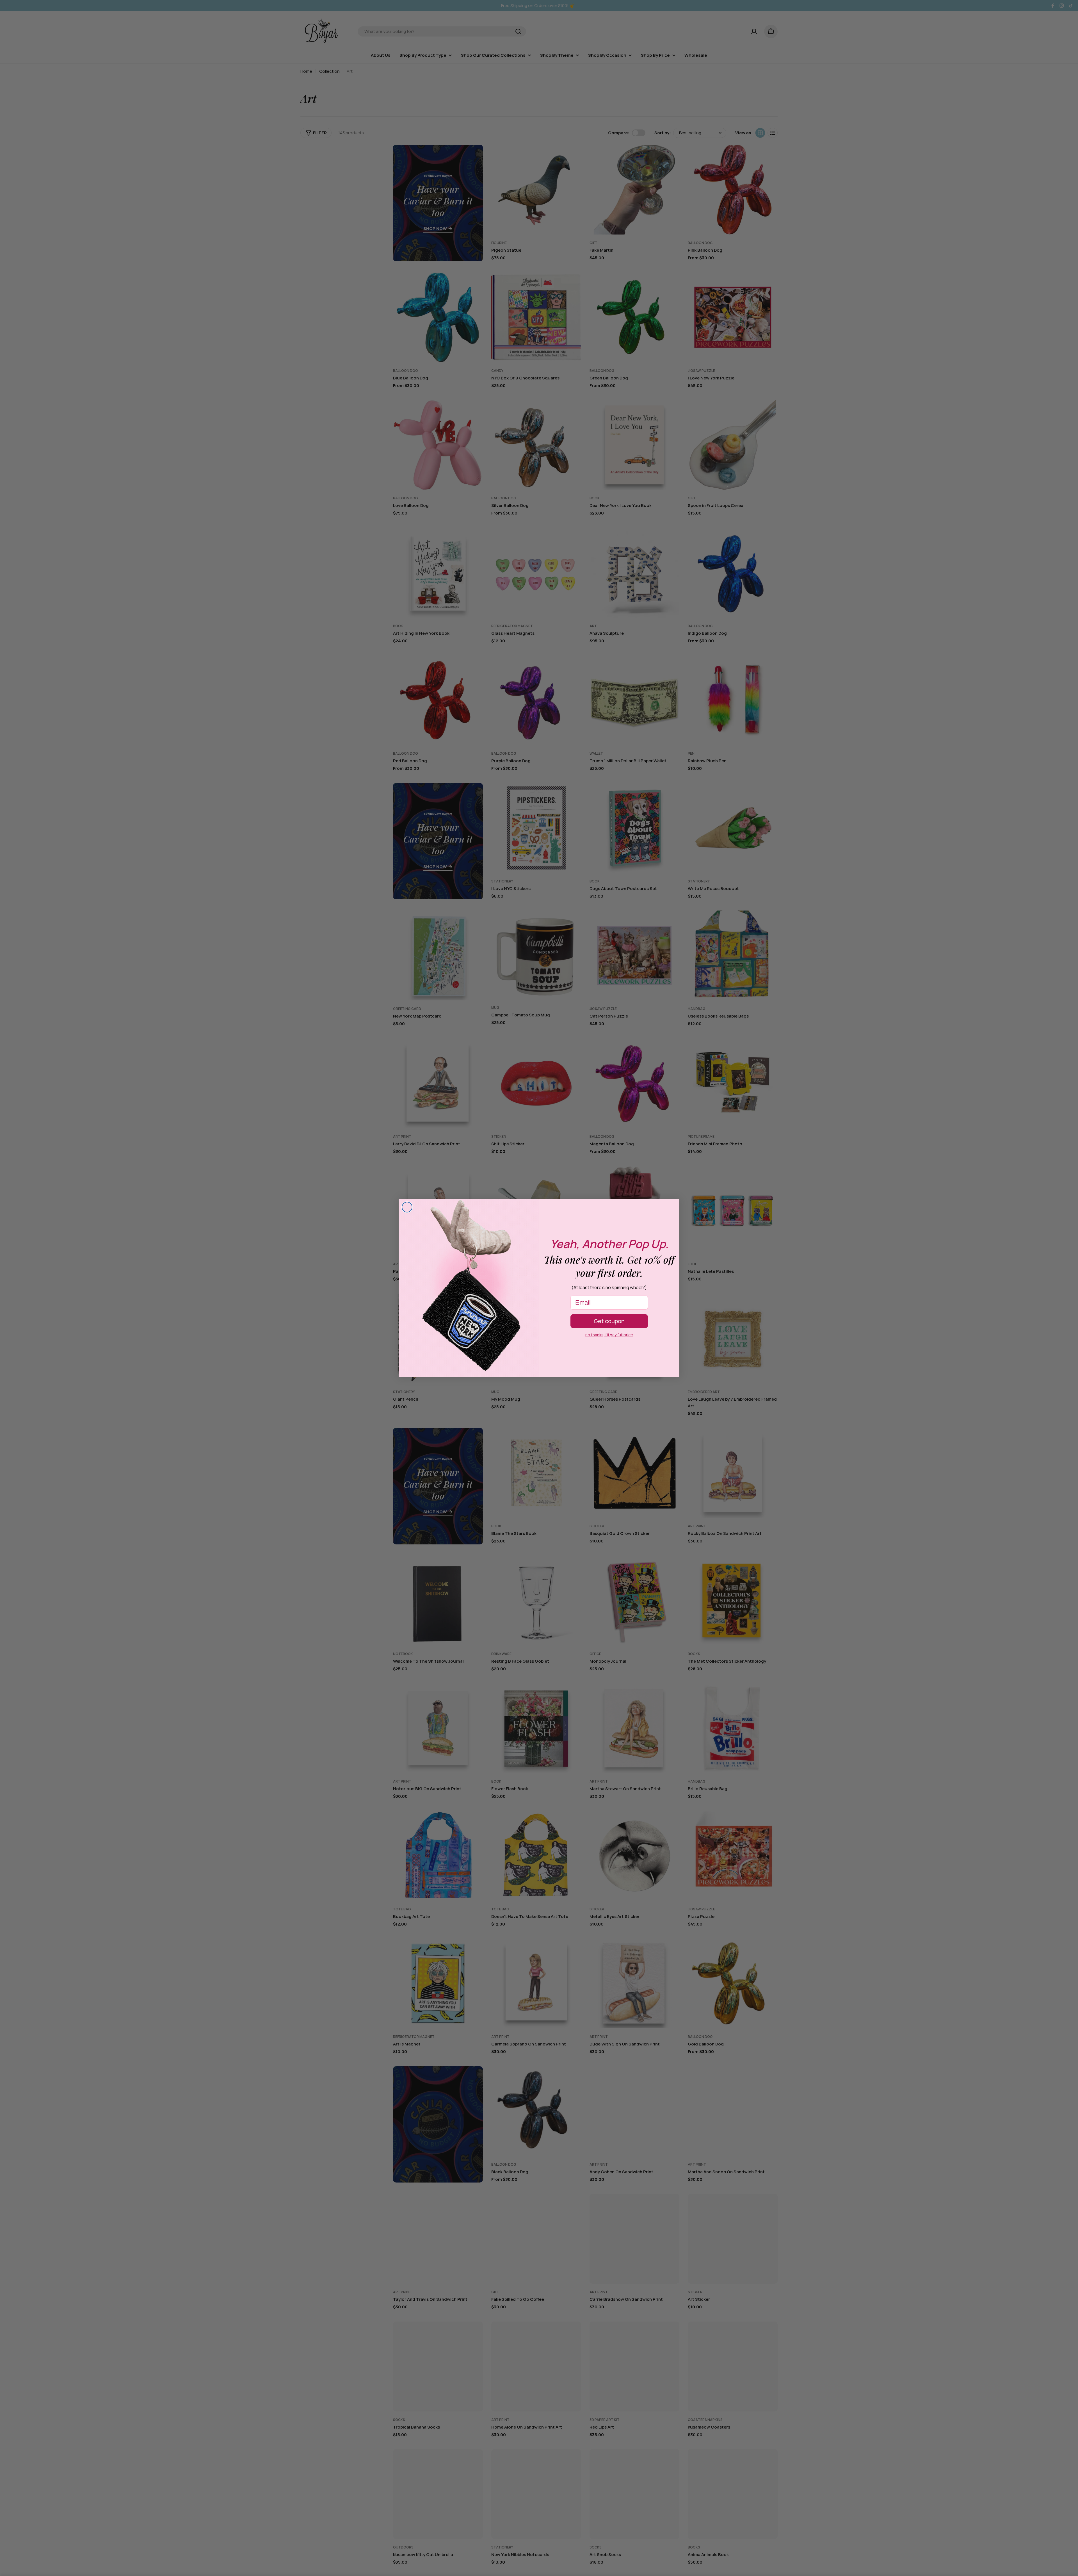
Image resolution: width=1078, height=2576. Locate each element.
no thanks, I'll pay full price (609, 1335)
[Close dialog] (407, 1207)
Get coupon (609, 1321)
